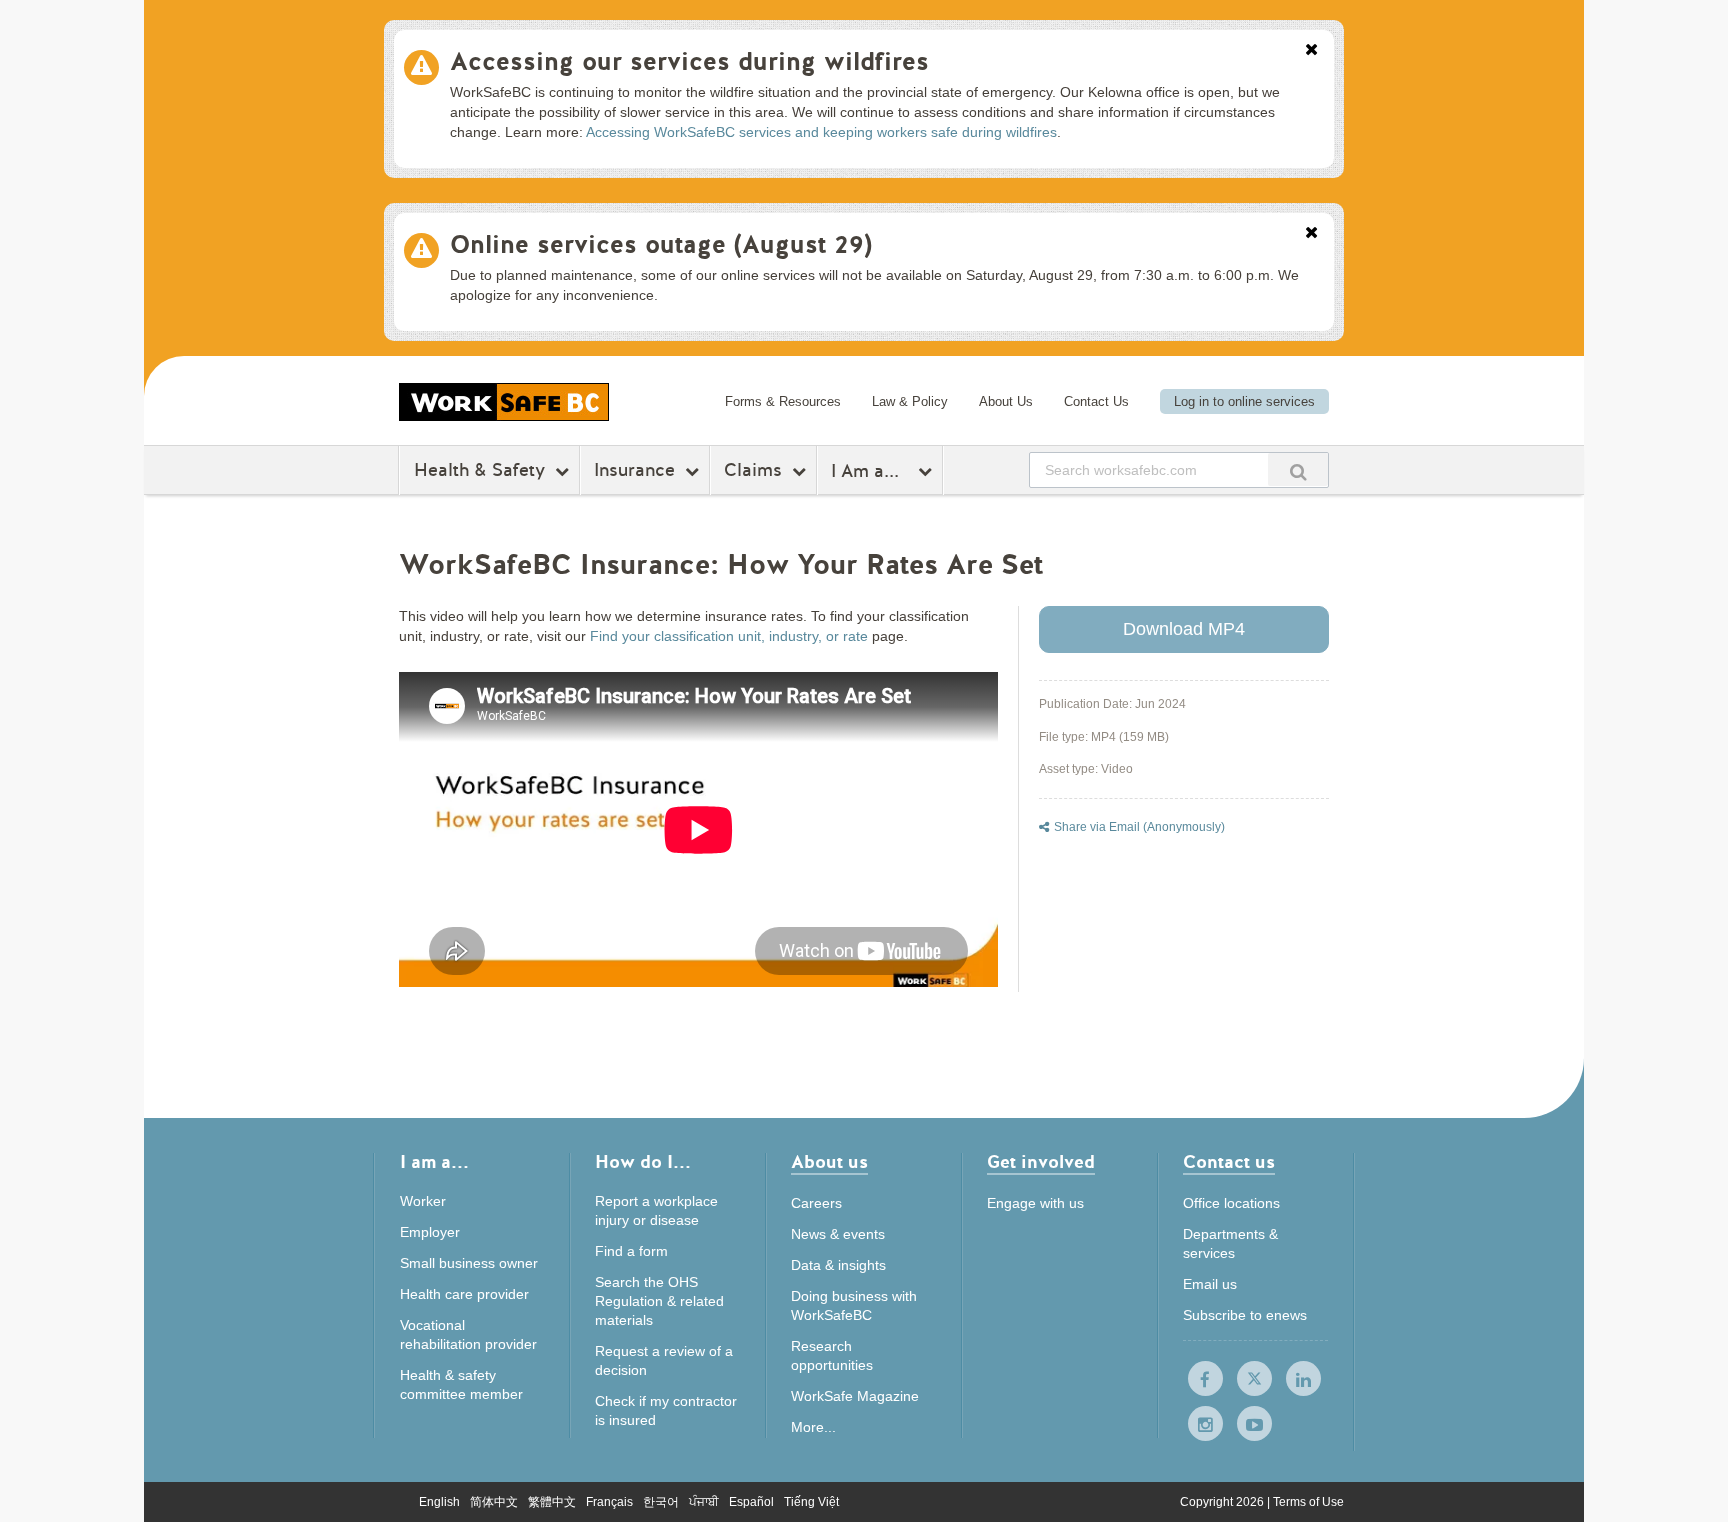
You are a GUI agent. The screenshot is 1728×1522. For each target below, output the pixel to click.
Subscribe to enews (1245, 1315)
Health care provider (464, 1294)
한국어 (661, 1502)
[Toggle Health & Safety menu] (564, 471)
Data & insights (838, 1265)
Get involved (1041, 1163)
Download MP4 (1184, 629)
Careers (816, 1203)
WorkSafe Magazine (855, 1396)
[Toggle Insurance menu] (694, 471)
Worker (423, 1201)
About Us (1006, 401)
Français (609, 1502)
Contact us (1229, 1163)
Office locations (1231, 1203)
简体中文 (494, 1502)
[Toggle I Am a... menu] (927, 471)
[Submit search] (1298, 469)
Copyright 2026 (1223, 1502)
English (439, 1502)
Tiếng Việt (811, 1502)
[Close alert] (1311, 51)
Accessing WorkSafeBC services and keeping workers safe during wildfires (821, 132)
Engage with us (1035, 1203)
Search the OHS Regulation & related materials (659, 1301)
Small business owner (469, 1263)
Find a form (631, 1251)
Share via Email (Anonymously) (1139, 827)
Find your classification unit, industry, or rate (729, 636)
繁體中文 (552, 1502)
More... (813, 1427)
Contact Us (1096, 401)
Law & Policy (910, 401)
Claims (753, 470)
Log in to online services (1244, 401)
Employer (430, 1232)
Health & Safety (479, 470)
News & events (838, 1234)
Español (751, 1502)
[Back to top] (1407, 1415)
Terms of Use (1308, 1502)
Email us (1210, 1284)
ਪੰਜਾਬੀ (704, 1502)
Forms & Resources (783, 401)
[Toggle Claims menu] (801, 471)
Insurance (634, 470)
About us (829, 1163)
